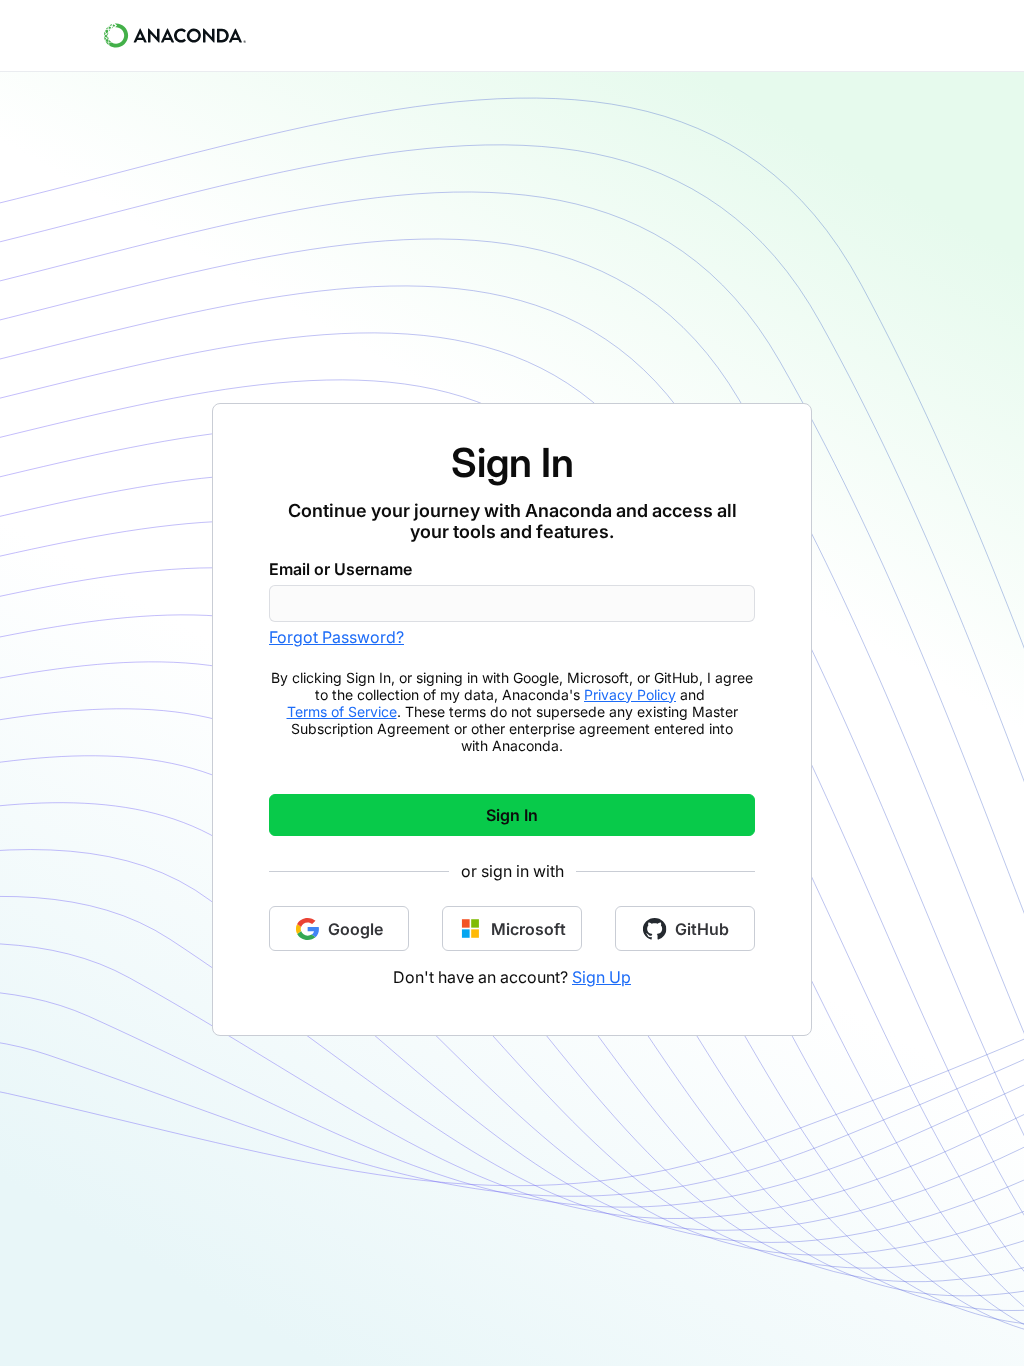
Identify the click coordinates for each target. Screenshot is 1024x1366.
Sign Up (601, 977)
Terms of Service (342, 711)
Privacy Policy (630, 694)
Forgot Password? (336, 637)
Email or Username (340, 569)
